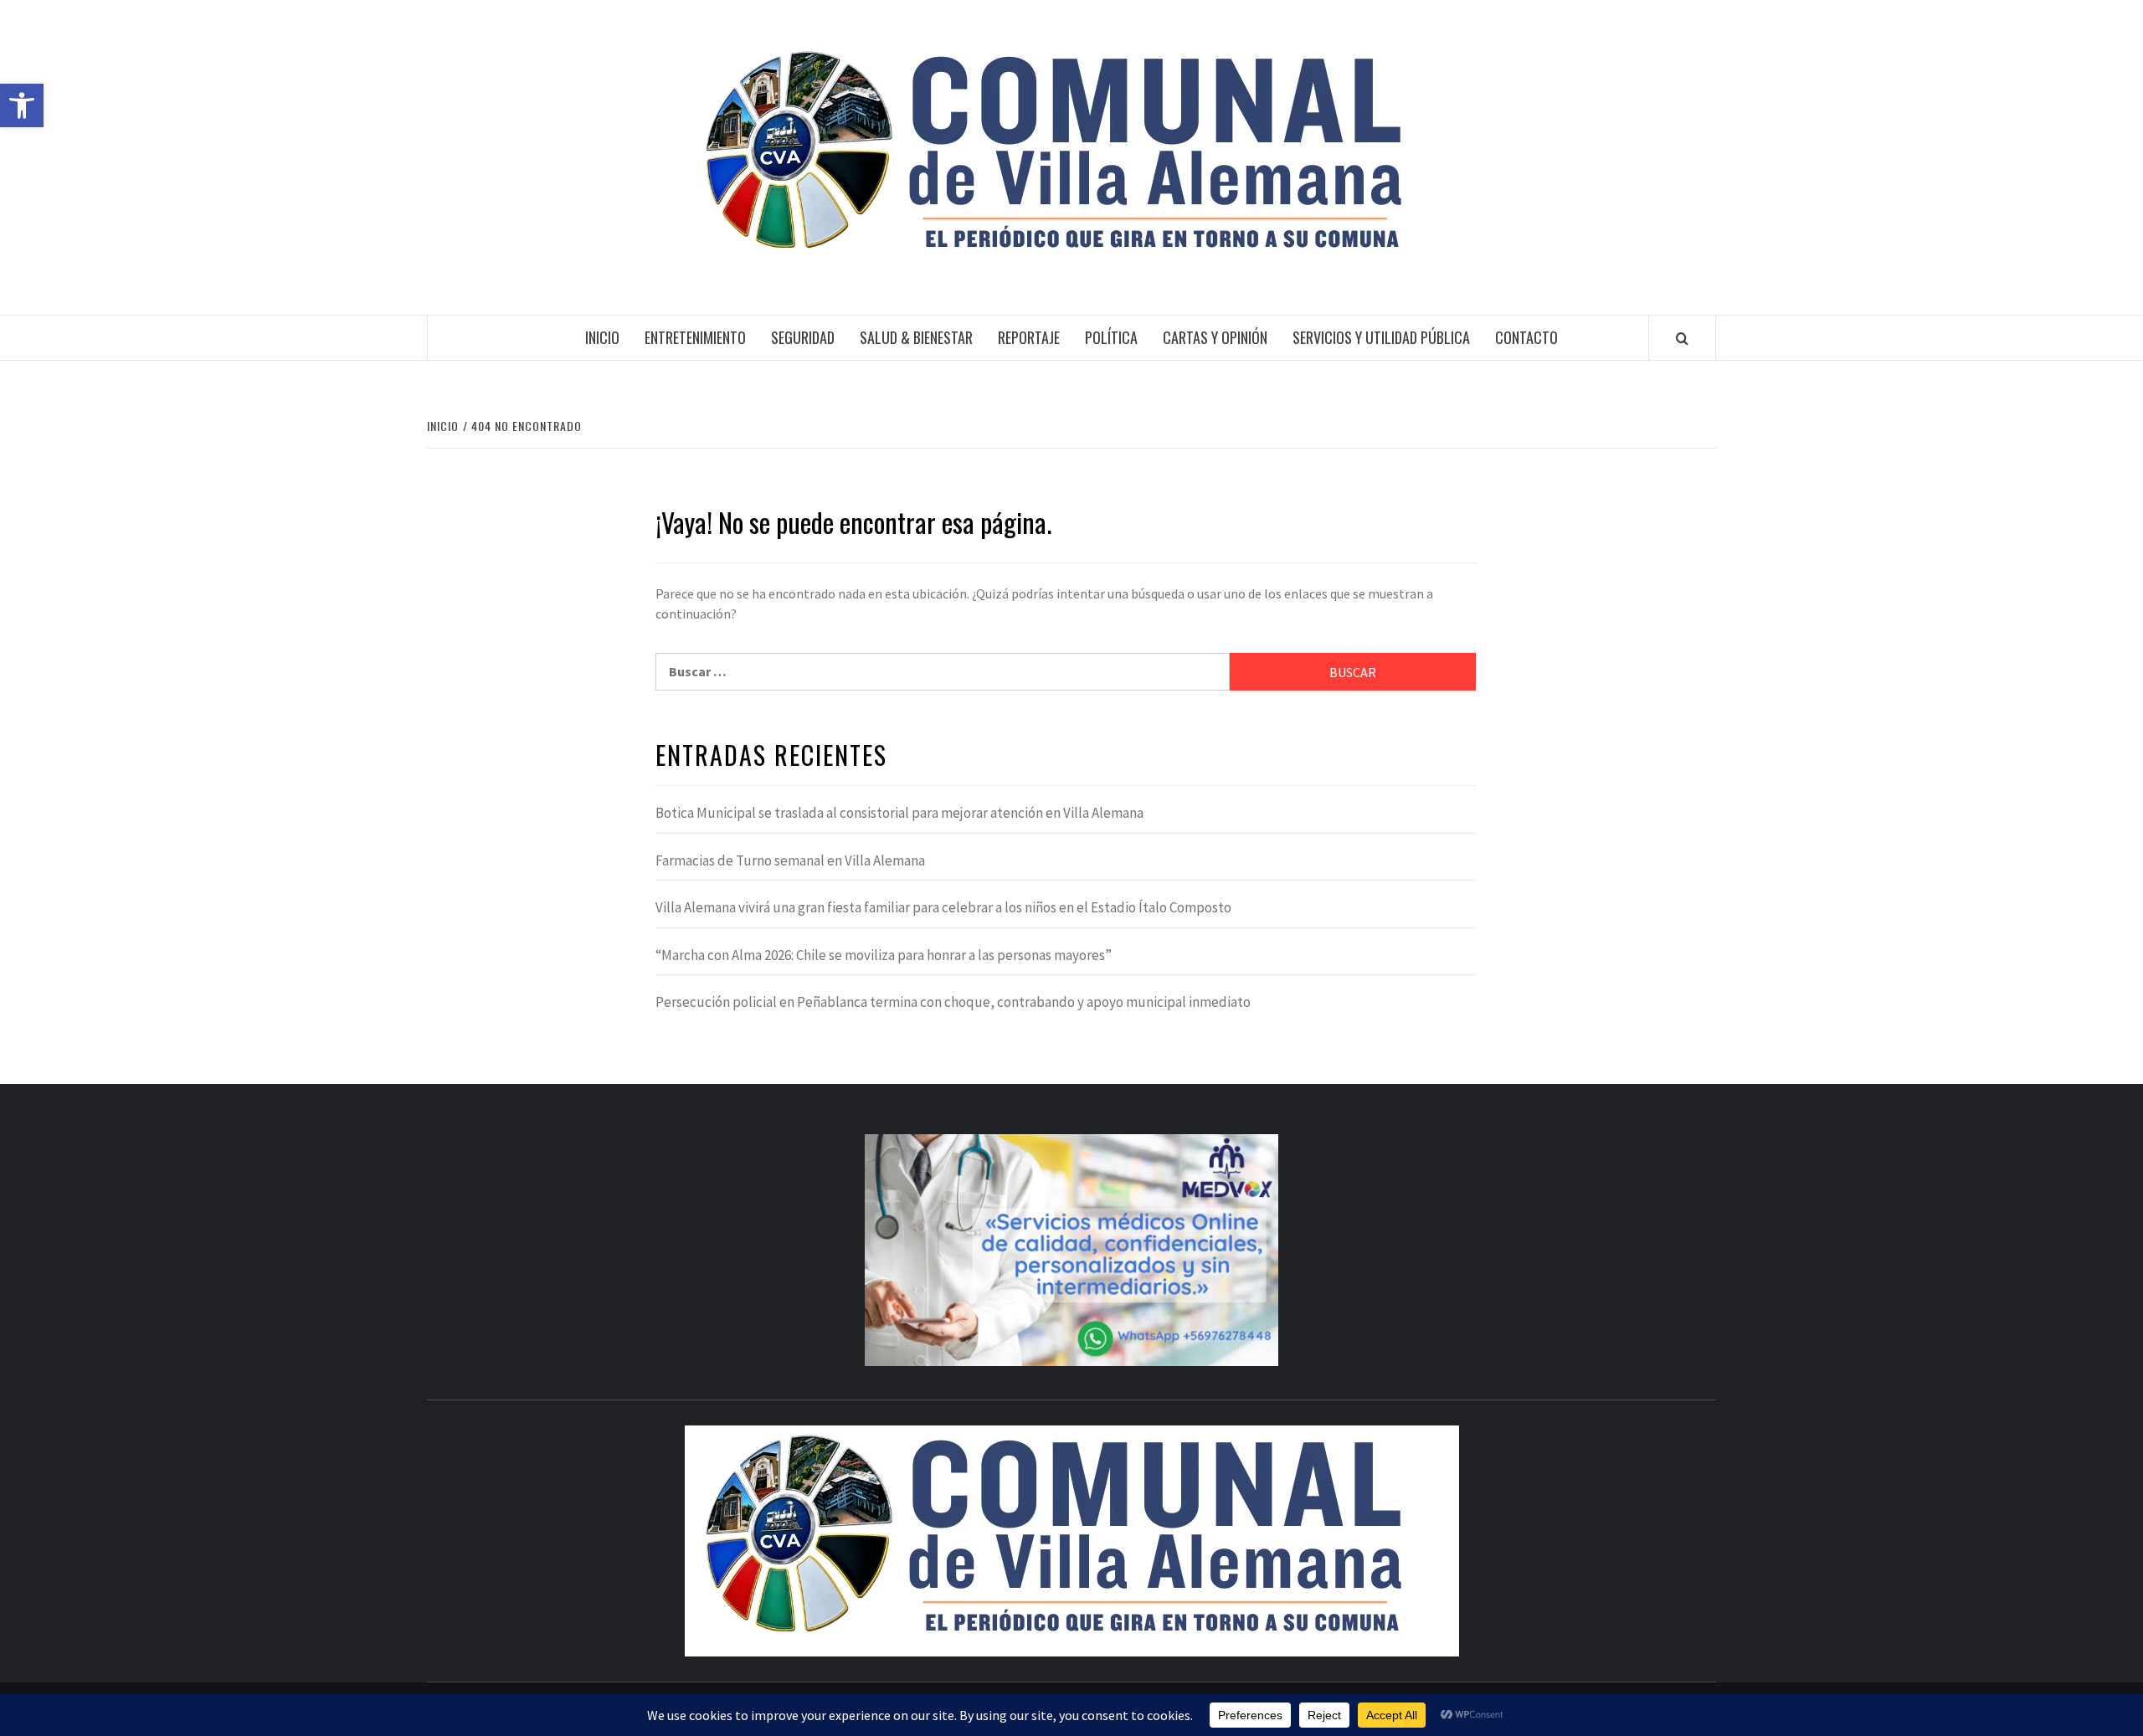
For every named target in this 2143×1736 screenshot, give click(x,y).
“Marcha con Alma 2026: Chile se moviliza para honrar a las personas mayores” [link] (884, 955)
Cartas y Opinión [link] (1215, 337)
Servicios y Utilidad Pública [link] (1381, 337)
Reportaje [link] (1029, 337)
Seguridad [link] (803, 337)
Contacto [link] (1526, 337)
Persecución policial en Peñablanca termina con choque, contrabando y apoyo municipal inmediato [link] (953, 1002)
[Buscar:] (943, 672)
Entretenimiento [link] (695, 337)
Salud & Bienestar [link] (916, 337)
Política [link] (1111, 337)
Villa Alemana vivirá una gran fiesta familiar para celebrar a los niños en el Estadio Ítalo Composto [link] (943, 907)
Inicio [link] (602, 337)
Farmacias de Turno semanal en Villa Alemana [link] (790, 860)
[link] (22, 105)
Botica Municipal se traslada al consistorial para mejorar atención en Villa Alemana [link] (899, 813)
